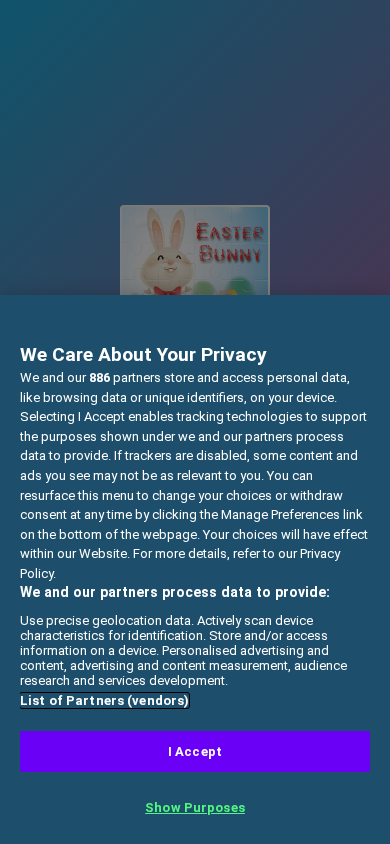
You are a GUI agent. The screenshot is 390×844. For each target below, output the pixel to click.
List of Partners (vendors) (104, 700)
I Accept (195, 751)
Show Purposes (195, 807)
